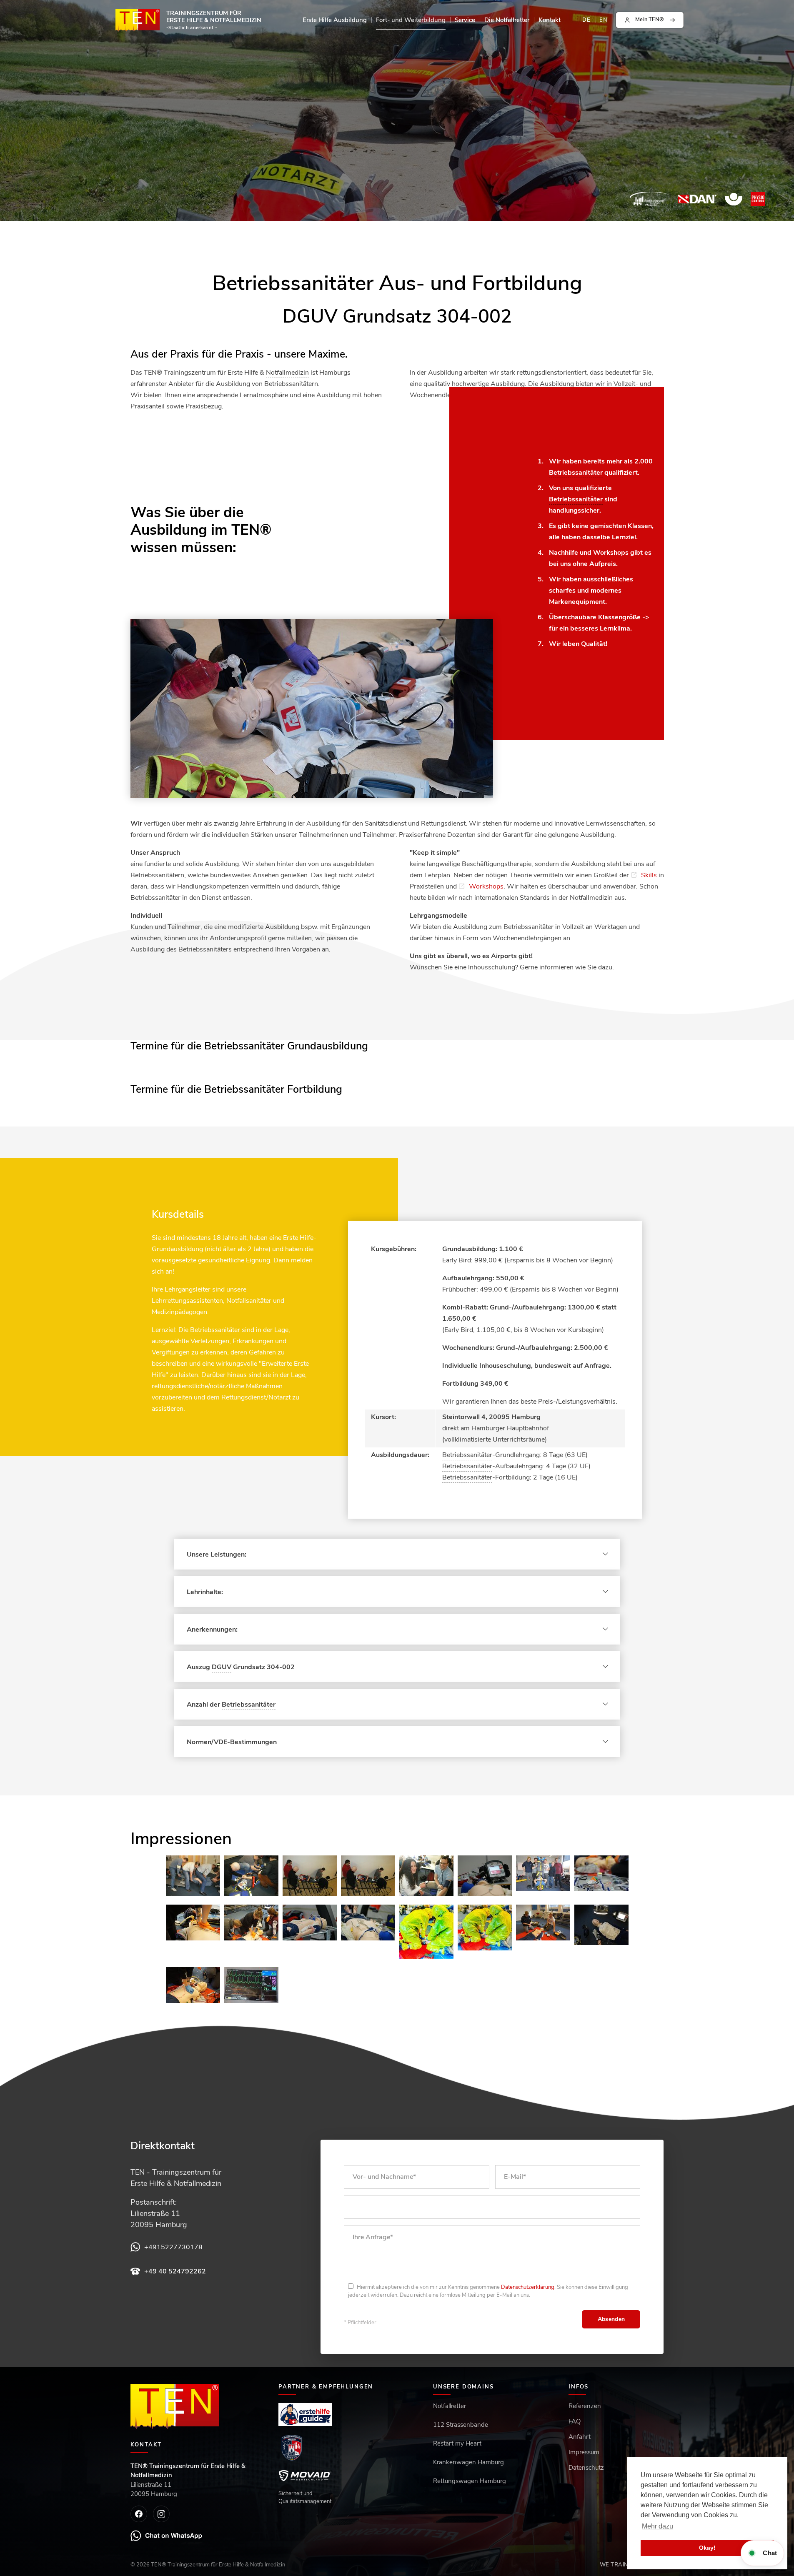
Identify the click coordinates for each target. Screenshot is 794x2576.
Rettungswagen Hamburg (470, 2481)
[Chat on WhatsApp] (167, 2536)
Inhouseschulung (505, 1366)
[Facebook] (139, 2514)
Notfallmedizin (287, 373)
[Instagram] (161, 2514)
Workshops (486, 886)
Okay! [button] (707, 2548)
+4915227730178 (173, 2247)
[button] (650, 20)
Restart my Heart (457, 2443)
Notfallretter (450, 2406)
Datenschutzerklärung (528, 2287)
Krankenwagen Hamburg (468, 2462)
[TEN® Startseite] (175, 2407)
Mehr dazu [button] (657, 2526)
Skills (649, 875)
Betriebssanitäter (576, 473)
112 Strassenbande (461, 2425)
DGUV (222, 1667)
